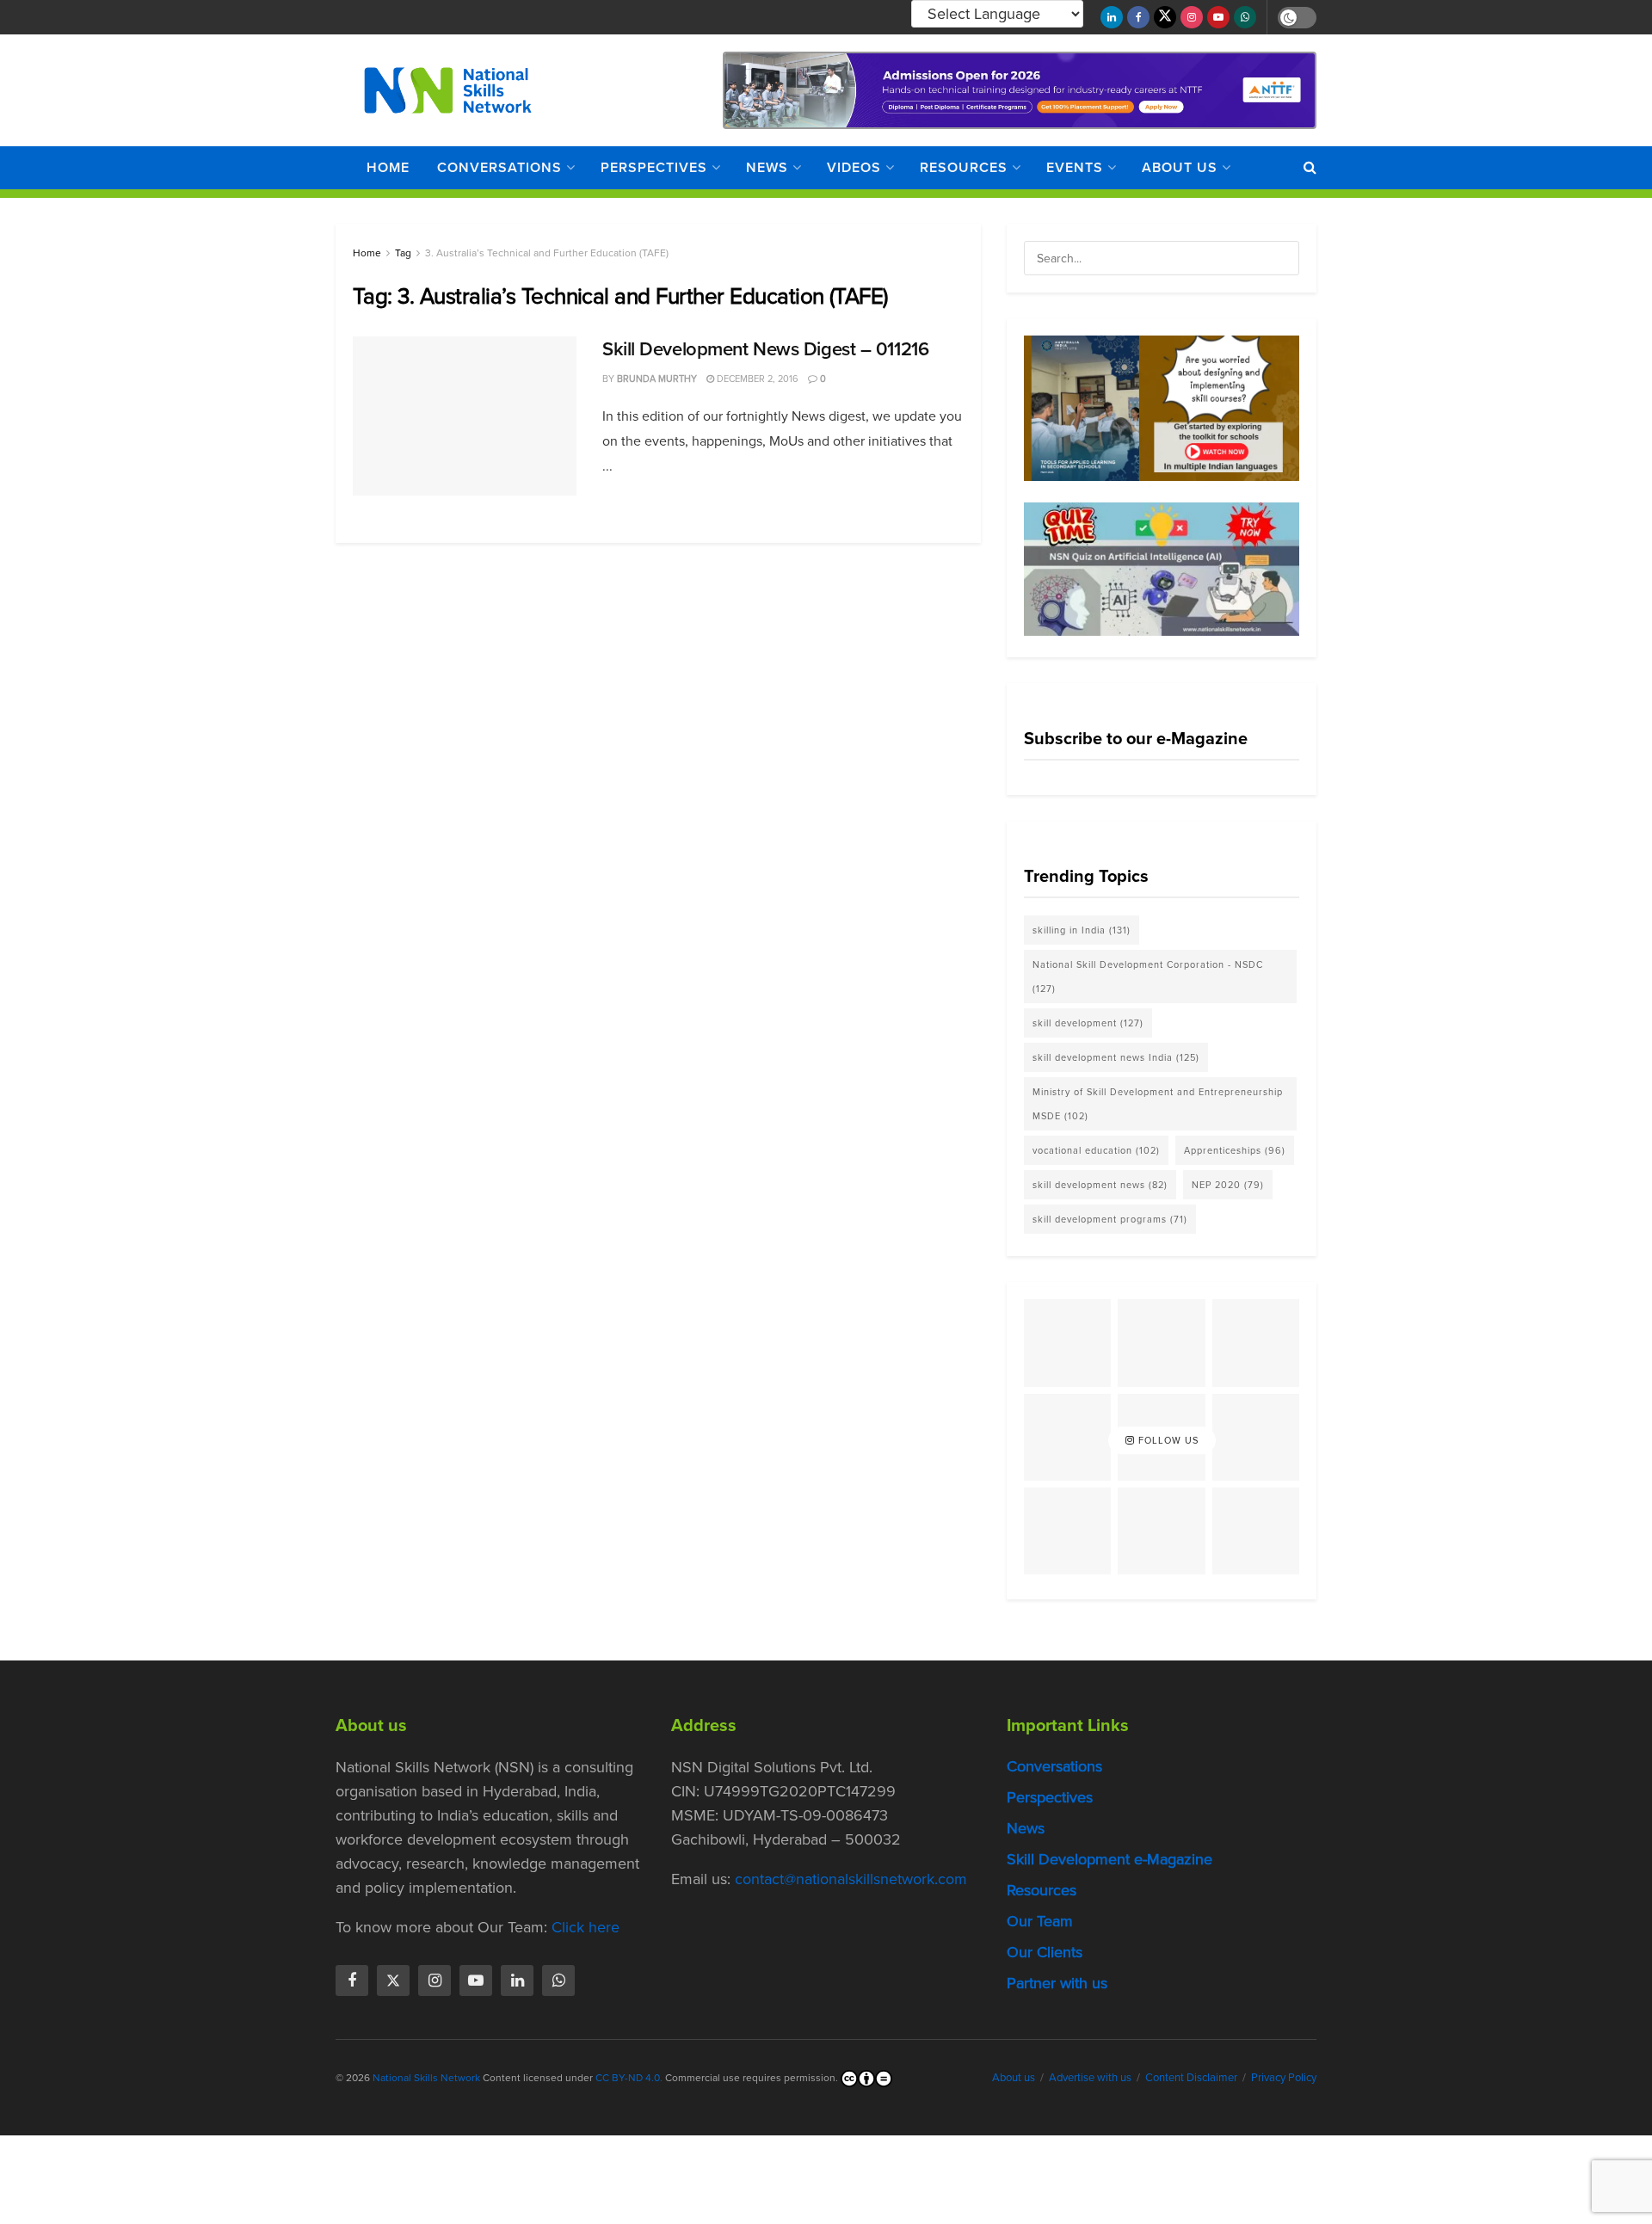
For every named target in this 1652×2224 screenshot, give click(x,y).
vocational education (1096, 1150)
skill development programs (1110, 1219)
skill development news (1100, 1185)
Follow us (1167, 1440)
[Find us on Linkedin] (517, 1981)
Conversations (499, 167)
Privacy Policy (1284, 2077)
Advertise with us (1090, 2077)
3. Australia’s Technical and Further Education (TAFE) (547, 253)
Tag (403, 253)
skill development (1088, 1023)
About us (1180, 167)
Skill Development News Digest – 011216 (765, 349)
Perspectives (654, 167)
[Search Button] (1310, 168)
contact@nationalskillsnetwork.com (851, 1879)
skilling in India (1082, 930)
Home (388, 167)
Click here (586, 1927)
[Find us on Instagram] (1192, 17)
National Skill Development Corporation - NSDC (1148, 976)
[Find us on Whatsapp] (1245, 17)
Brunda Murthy (657, 379)
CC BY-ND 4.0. (629, 2078)
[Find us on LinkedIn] (1112, 17)
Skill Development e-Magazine (1110, 1859)
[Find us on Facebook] (1138, 17)
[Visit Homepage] (448, 90)
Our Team (1040, 1921)
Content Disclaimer (1191, 2077)
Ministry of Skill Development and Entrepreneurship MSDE (1158, 1104)
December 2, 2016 (756, 379)
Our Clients (1045, 1952)
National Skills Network (426, 2078)
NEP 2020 (1228, 1185)
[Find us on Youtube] (1218, 17)
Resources (964, 167)
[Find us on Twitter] (1165, 17)
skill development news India (1116, 1057)
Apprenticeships (1235, 1150)
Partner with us (1057, 1983)
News (767, 167)
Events (1075, 167)
